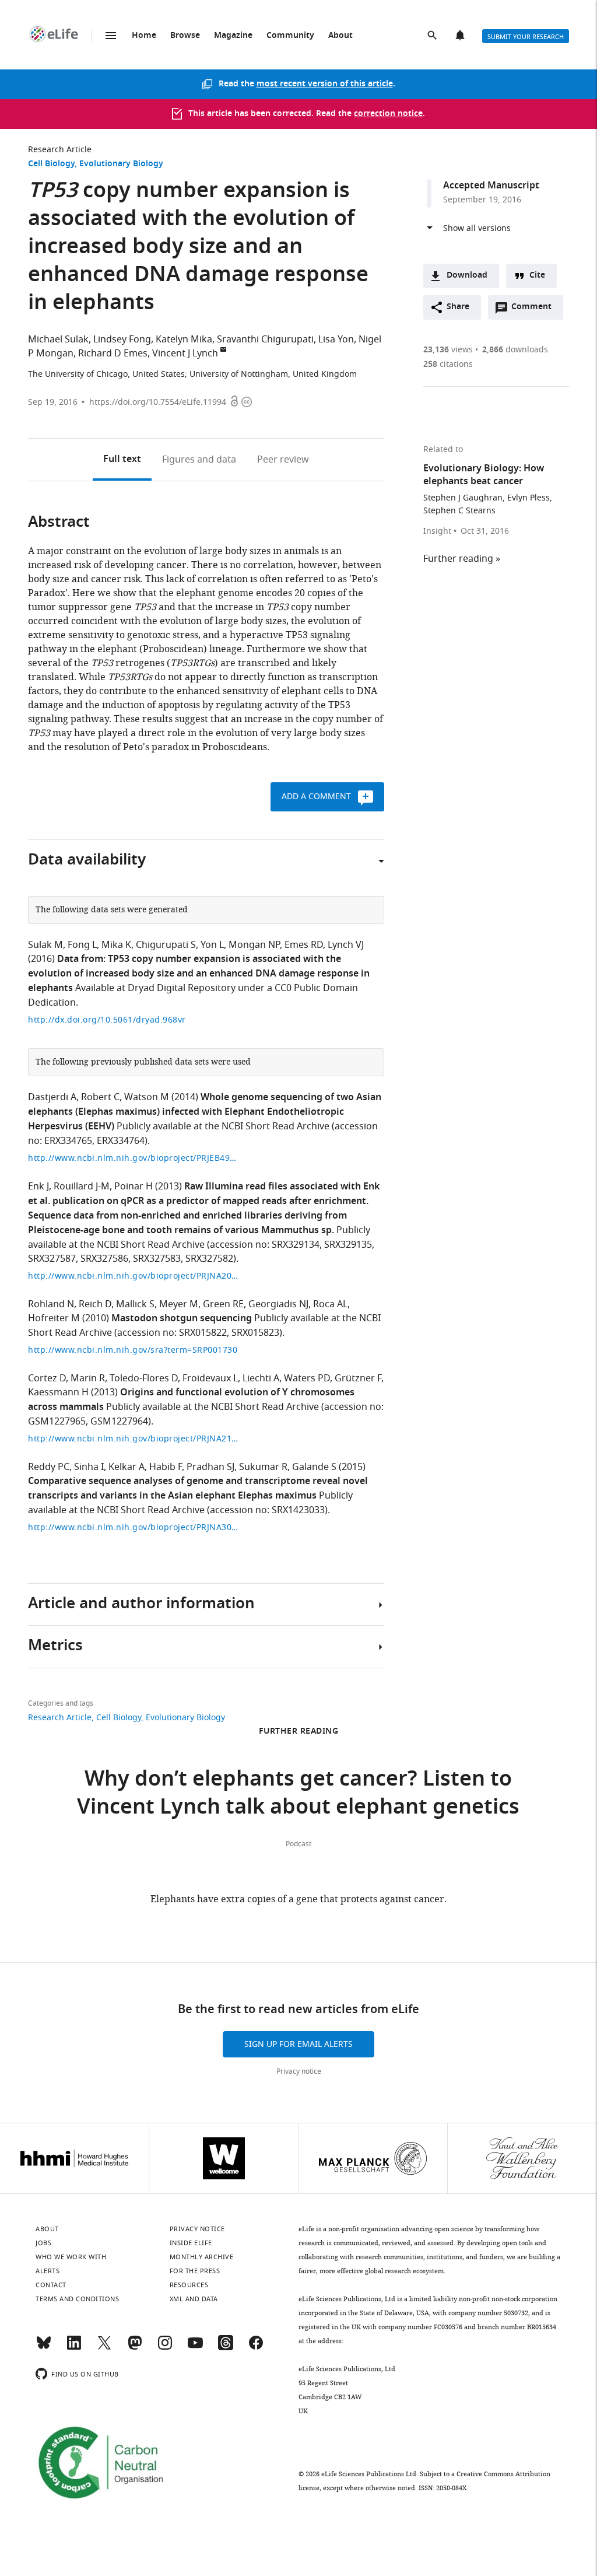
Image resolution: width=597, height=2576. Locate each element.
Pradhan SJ (210, 1467)
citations (448, 364)
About (340, 36)
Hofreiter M (54, 1318)
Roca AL (330, 1304)
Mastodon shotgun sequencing (182, 1319)
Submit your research (526, 37)
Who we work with (71, 2257)
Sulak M (45, 945)
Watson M (147, 1097)
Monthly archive (202, 2257)
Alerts (461, 36)
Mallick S (135, 1304)
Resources (189, 2285)
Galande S (314, 1467)
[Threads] (226, 2348)
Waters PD (307, 1378)
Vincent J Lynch (185, 353)
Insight (437, 531)
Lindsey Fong (122, 339)
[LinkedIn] (74, 2348)
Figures (199, 460)
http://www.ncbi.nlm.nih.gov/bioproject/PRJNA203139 (133, 1276)
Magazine (233, 36)
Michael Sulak (58, 339)
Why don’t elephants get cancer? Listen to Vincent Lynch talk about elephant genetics (298, 1795)
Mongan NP (254, 945)
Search (433, 36)
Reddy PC (49, 1467)
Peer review (283, 460)
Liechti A (261, 1378)
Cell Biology (51, 164)
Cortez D (47, 1378)
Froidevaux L (210, 1378)
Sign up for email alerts (298, 2044)
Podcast (298, 1844)
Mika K (116, 945)
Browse (185, 36)
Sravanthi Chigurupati (265, 339)
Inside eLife (191, 2243)
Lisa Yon (336, 339)
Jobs (43, 2243)
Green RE (223, 1304)
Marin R (88, 1378)
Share (458, 307)
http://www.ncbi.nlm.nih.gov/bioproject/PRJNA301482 (133, 1527)
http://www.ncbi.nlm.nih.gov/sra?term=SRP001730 (133, 1350)
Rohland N (51, 1304)
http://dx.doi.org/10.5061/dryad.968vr (107, 1020)
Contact (51, 2285)
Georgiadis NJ (278, 1304)
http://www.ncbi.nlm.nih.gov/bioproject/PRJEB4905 (133, 1158)
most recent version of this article (325, 84)
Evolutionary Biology (121, 164)
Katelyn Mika (184, 339)
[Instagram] (165, 2348)
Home (144, 36)
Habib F (166, 1467)
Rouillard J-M (82, 1186)
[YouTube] (195, 2348)
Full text (122, 460)
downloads (515, 350)
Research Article (60, 150)
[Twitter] (104, 2348)
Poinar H (134, 1186)
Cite (537, 276)
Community (290, 36)
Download (467, 276)
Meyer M (179, 1304)
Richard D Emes (113, 353)
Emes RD (304, 945)
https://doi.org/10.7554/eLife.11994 (158, 402)
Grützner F (358, 1378)
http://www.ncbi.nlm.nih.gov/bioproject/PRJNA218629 (133, 1439)
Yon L (212, 945)
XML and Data (194, 2299)
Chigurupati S (166, 945)
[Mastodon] (135, 2348)
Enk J (38, 1186)
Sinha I (89, 1467)
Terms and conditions (77, 2299)
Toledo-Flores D (144, 1378)
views (448, 350)
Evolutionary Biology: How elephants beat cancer (484, 475)
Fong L (82, 945)
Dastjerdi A (52, 1097)
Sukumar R (263, 1467)
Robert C (100, 1097)
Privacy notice (299, 2071)
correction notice (388, 114)
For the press (195, 2271)
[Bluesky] (44, 2348)
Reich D (95, 1304)
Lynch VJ (346, 945)
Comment (535, 310)
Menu (111, 36)
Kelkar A (127, 1467)
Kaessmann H (58, 1392)
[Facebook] (256, 2348)
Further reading (458, 559)
